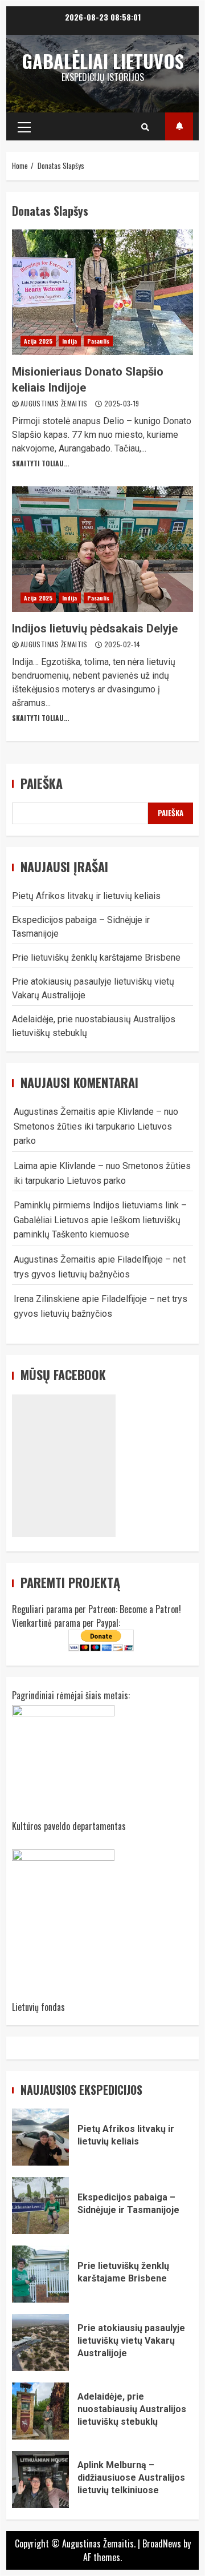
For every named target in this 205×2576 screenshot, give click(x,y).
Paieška (42, 783)
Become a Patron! (150, 1609)
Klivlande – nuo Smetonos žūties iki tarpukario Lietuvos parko (96, 1126)
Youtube (179, 126)
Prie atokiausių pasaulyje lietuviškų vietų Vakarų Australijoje (40, 2343)
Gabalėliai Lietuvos (103, 61)
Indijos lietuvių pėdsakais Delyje (102, 549)
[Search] (145, 127)
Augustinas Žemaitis (55, 403)
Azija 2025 (38, 341)
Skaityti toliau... (40, 463)
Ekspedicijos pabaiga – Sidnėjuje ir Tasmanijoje (40, 2206)
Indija (70, 341)
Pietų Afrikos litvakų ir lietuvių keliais (86, 896)
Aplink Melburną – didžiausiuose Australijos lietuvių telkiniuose (40, 2480)
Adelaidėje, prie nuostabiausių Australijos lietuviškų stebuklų (40, 2411)
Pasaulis (99, 341)
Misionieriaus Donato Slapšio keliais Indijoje (102, 292)
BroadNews (162, 2543)
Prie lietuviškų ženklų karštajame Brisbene (96, 958)
